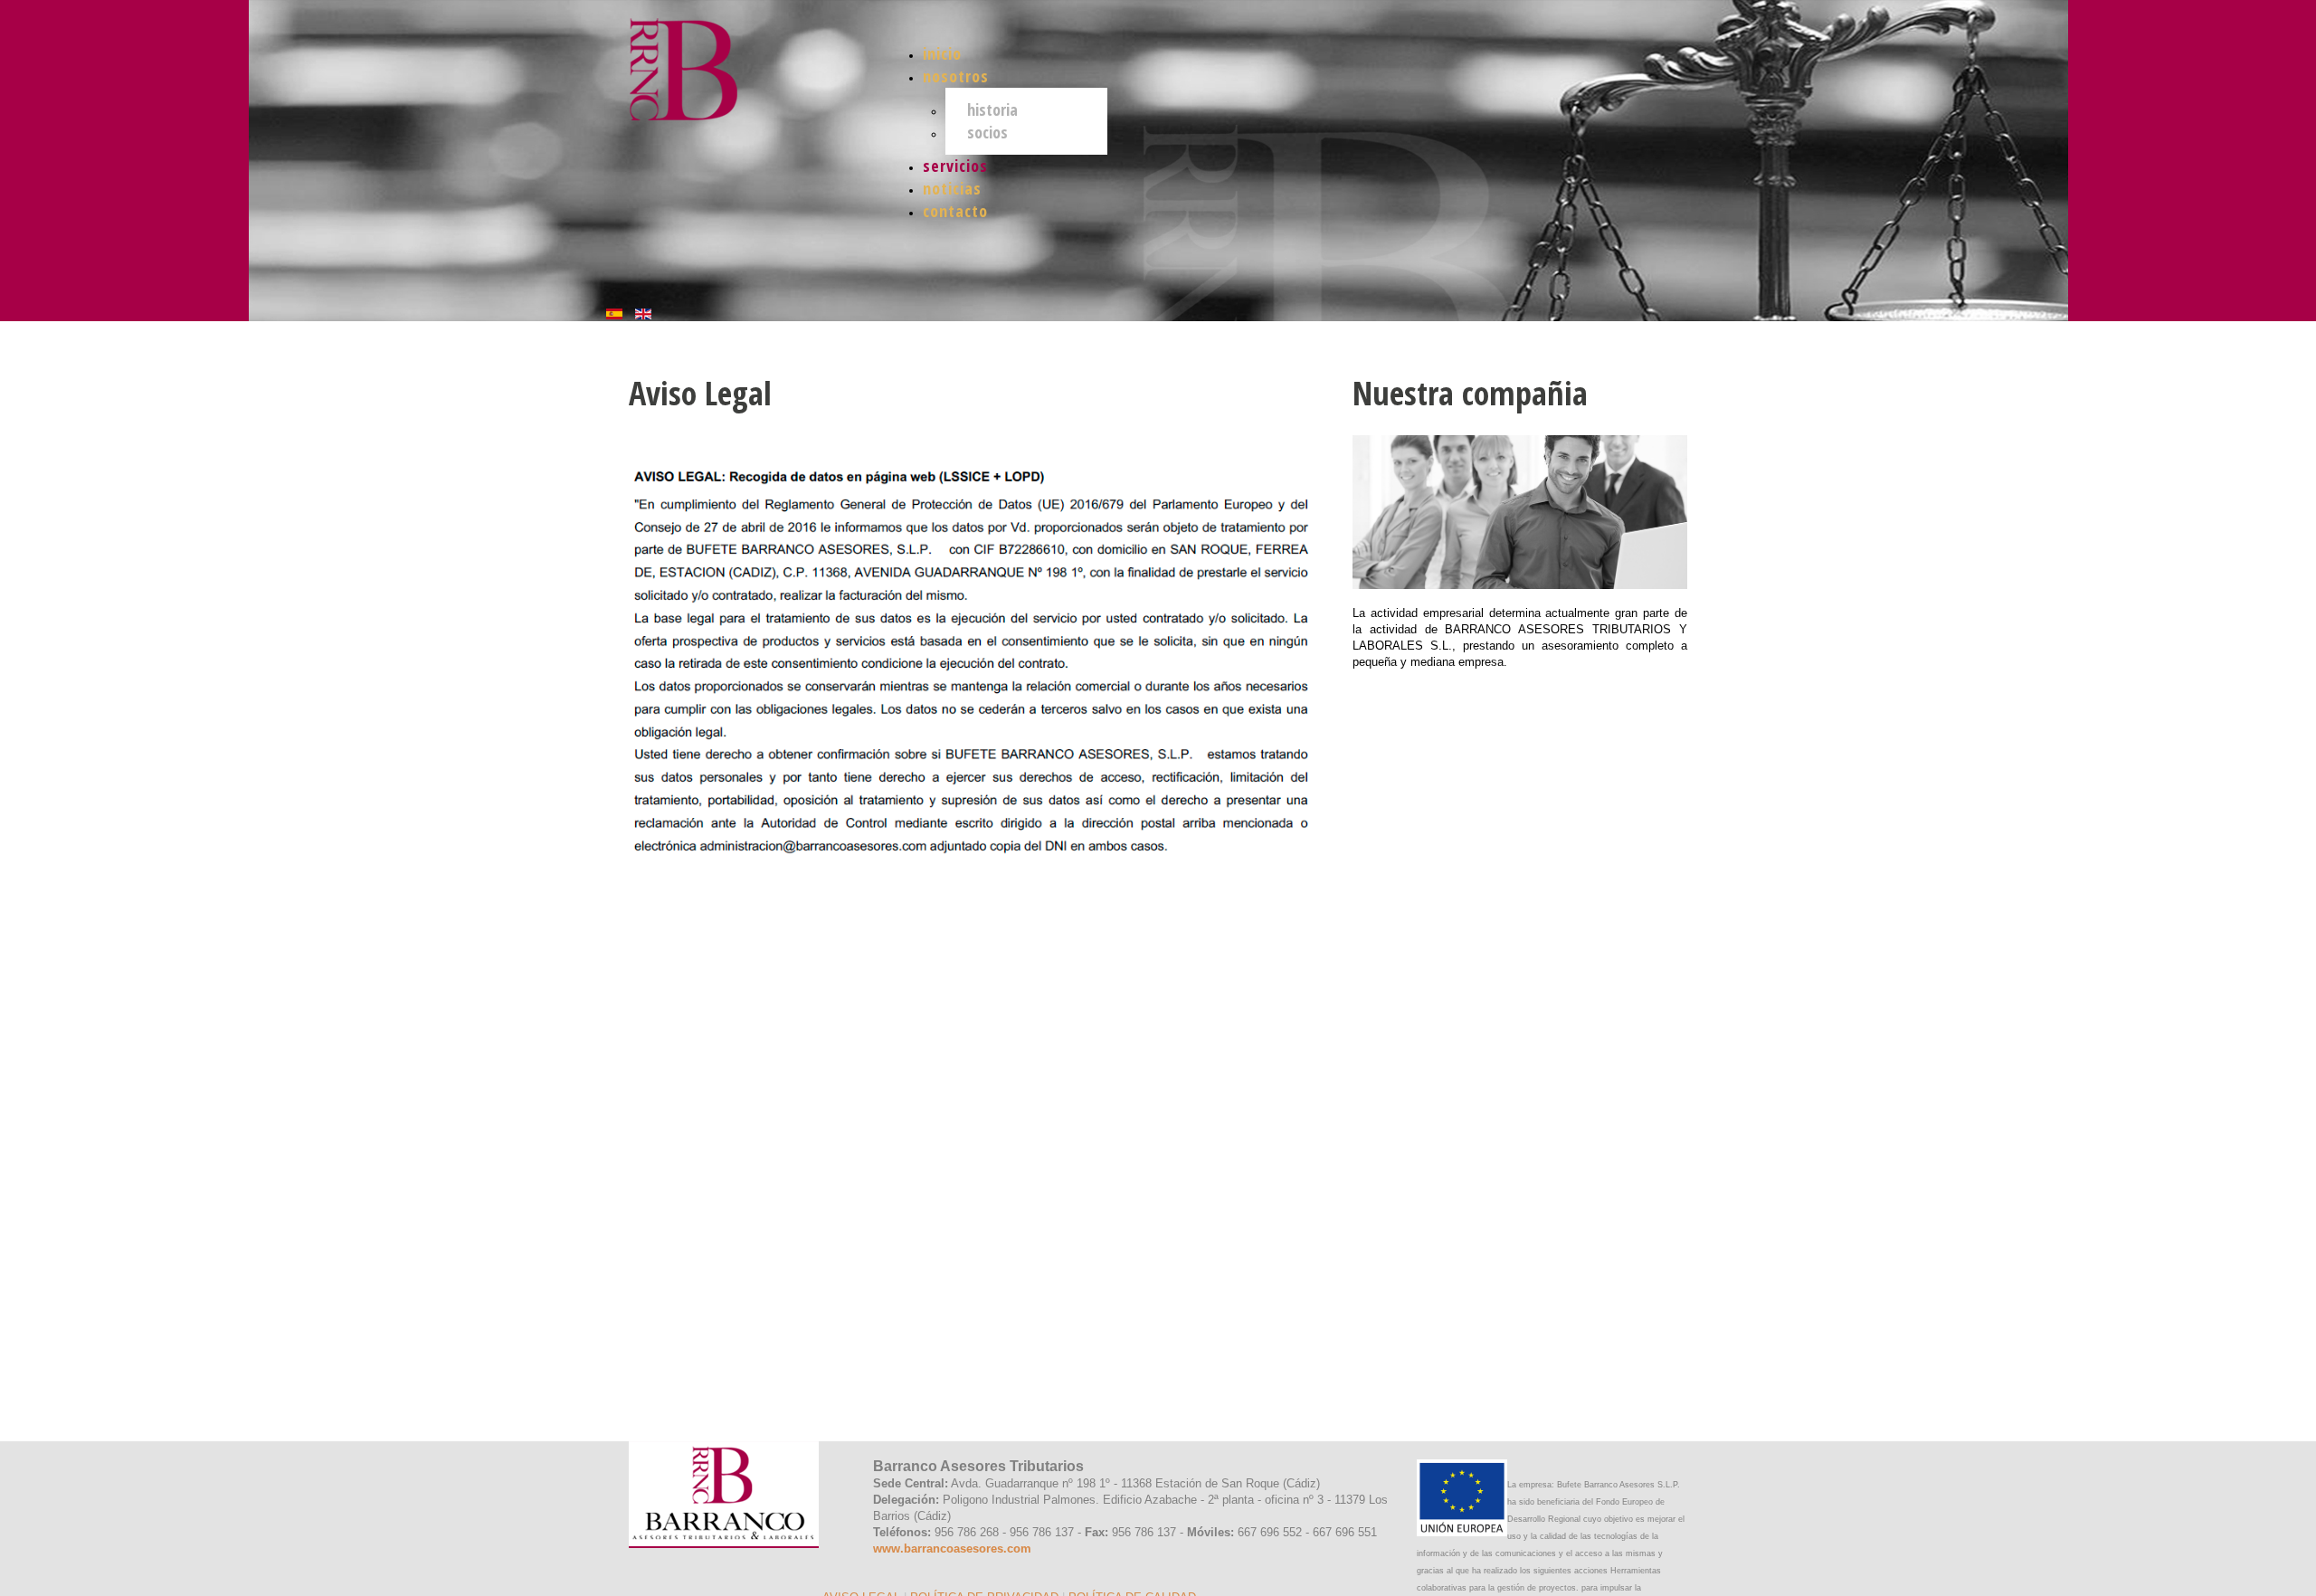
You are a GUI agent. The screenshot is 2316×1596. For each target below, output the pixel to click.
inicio (942, 53)
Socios (987, 132)
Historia (992, 109)
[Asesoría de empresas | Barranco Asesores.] (706, 60)
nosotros (956, 76)
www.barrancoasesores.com (952, 1548)
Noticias (952, 188)
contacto (955, 211)
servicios (955, 166)
